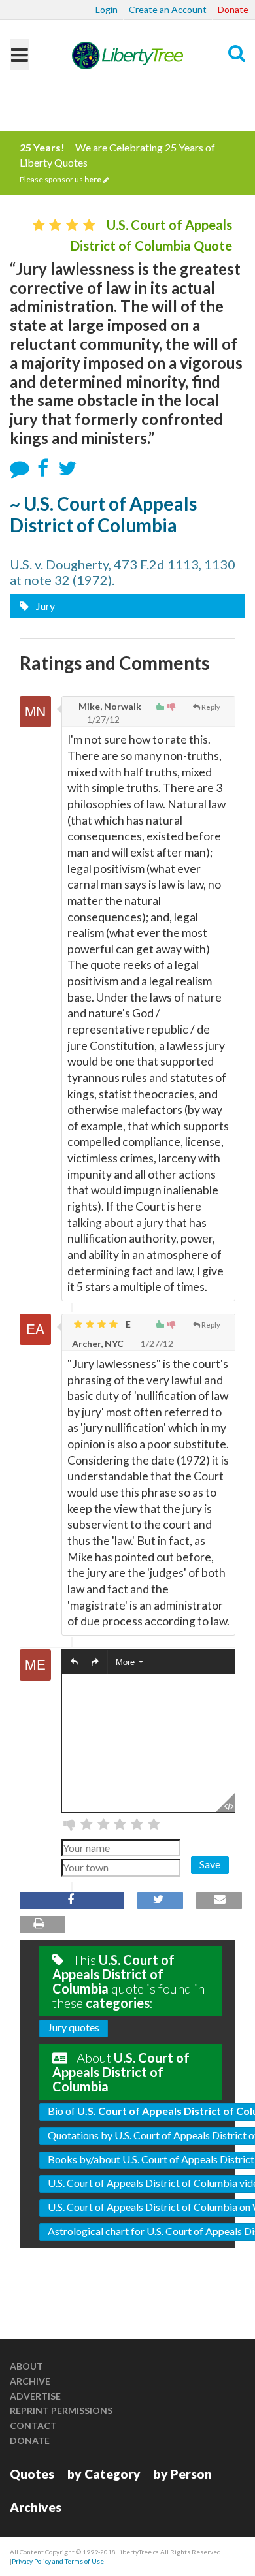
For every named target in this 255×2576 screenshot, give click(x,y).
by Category (104, 2474)
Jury (44, 606)
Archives (36, 2507)
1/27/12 (102, 719)
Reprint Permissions (61, 2410)
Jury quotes (74, 2027)
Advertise (35, 2396)
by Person (183, 2474)
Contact (33, 2425)
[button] (74, 1662)
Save (210, 1864)
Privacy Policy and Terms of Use (58, 2561)
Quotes (32, 2474)
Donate (233, 9)
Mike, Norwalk (109, 706)
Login (107, 9)
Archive (30, 2381)
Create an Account (168, 9)
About (26, 2366)
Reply (211, 707)
